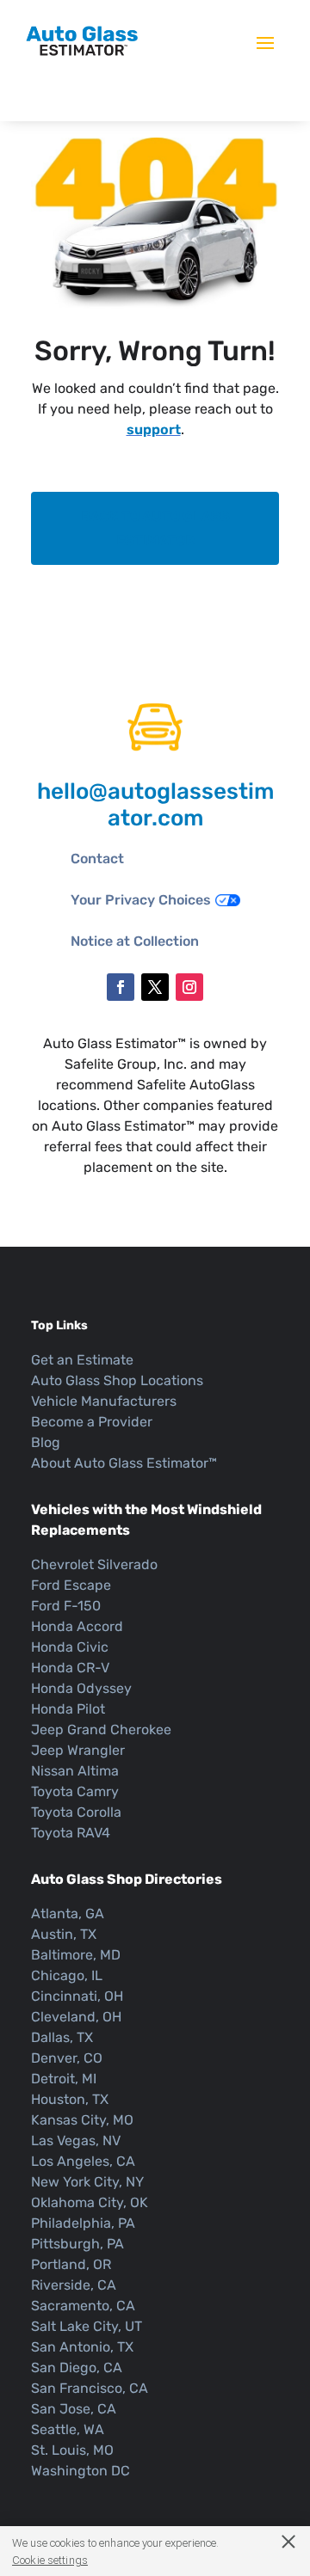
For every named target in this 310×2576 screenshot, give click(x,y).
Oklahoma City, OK (90, 2202)
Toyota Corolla (76, 1812)
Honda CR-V (70, 1668)
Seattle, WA (68, 2429)
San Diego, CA (77, 2367)
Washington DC (81, 2471)
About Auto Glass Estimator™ (124, 1463)
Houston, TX (70, 2099)
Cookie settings (50, 2560)
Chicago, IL (67, 1975)
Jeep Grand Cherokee (101, 1730)
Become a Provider (92, 1422)
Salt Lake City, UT (87, 2326)
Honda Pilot (68, 1709)
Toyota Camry (75, 1791)
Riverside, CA (74, 2285)
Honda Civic (70, 1647)
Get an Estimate (82, 1360)
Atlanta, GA (68, 1914)
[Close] (280, 2541)
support (154, 429)
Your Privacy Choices (141, 900)
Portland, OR (71, 2264)
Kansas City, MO (82, 2120)
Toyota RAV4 (71, 1833)
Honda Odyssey (81, 1688)
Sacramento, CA (83, 2306)
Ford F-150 (66, 1606)
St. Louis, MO (72, 2450)
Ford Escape (71, 1585)
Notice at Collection (135, 941)
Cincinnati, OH (77, 1996)
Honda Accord (77, 1626)
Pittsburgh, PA (77, 2244)
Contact (97, 859)
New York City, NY (87, 2182)
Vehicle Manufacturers (104, 1401)
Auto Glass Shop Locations (117, 1380)
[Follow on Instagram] (189, 987)
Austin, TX (64, 1934)
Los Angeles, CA (83, 2161)
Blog (46, 1442)
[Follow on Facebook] (121, 987)
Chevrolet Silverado (94, 1564)
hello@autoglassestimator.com (155, 805)
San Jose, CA (74, 2409)
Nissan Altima (75, 1771)
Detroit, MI (64, 2079)
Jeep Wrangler (78, 1750)
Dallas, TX (62, 2037)
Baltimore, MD (76, 1955)
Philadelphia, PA (83, 2223)
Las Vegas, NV (76, 2141)
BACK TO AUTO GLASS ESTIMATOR (155, 528)
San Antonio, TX (82, 2347)
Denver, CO (67, 2058)
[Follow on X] (155, 987)
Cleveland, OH (76, 2017)
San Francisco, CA (90, 2388)
